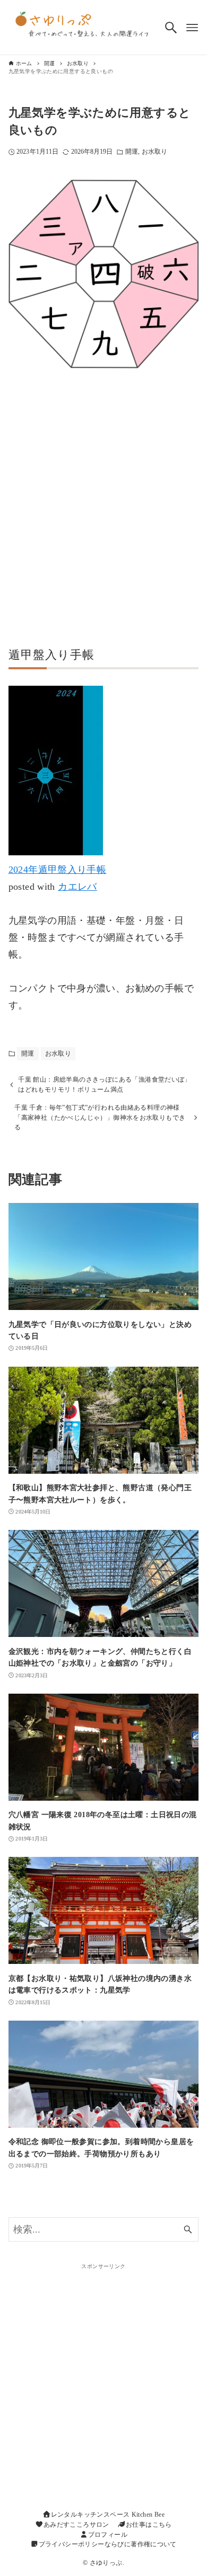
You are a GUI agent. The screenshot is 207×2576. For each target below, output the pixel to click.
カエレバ (77, 887)
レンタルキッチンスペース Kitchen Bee (108, 2515)
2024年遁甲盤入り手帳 (58, 870)
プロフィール (108, 2535)
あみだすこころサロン (76, 2525)
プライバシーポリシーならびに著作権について (108, 2544)
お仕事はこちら (149, 2525)
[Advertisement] (103, 513)
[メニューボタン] (192, 28)
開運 (132, 152)
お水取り (154, 152)
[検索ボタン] (171, 28)
